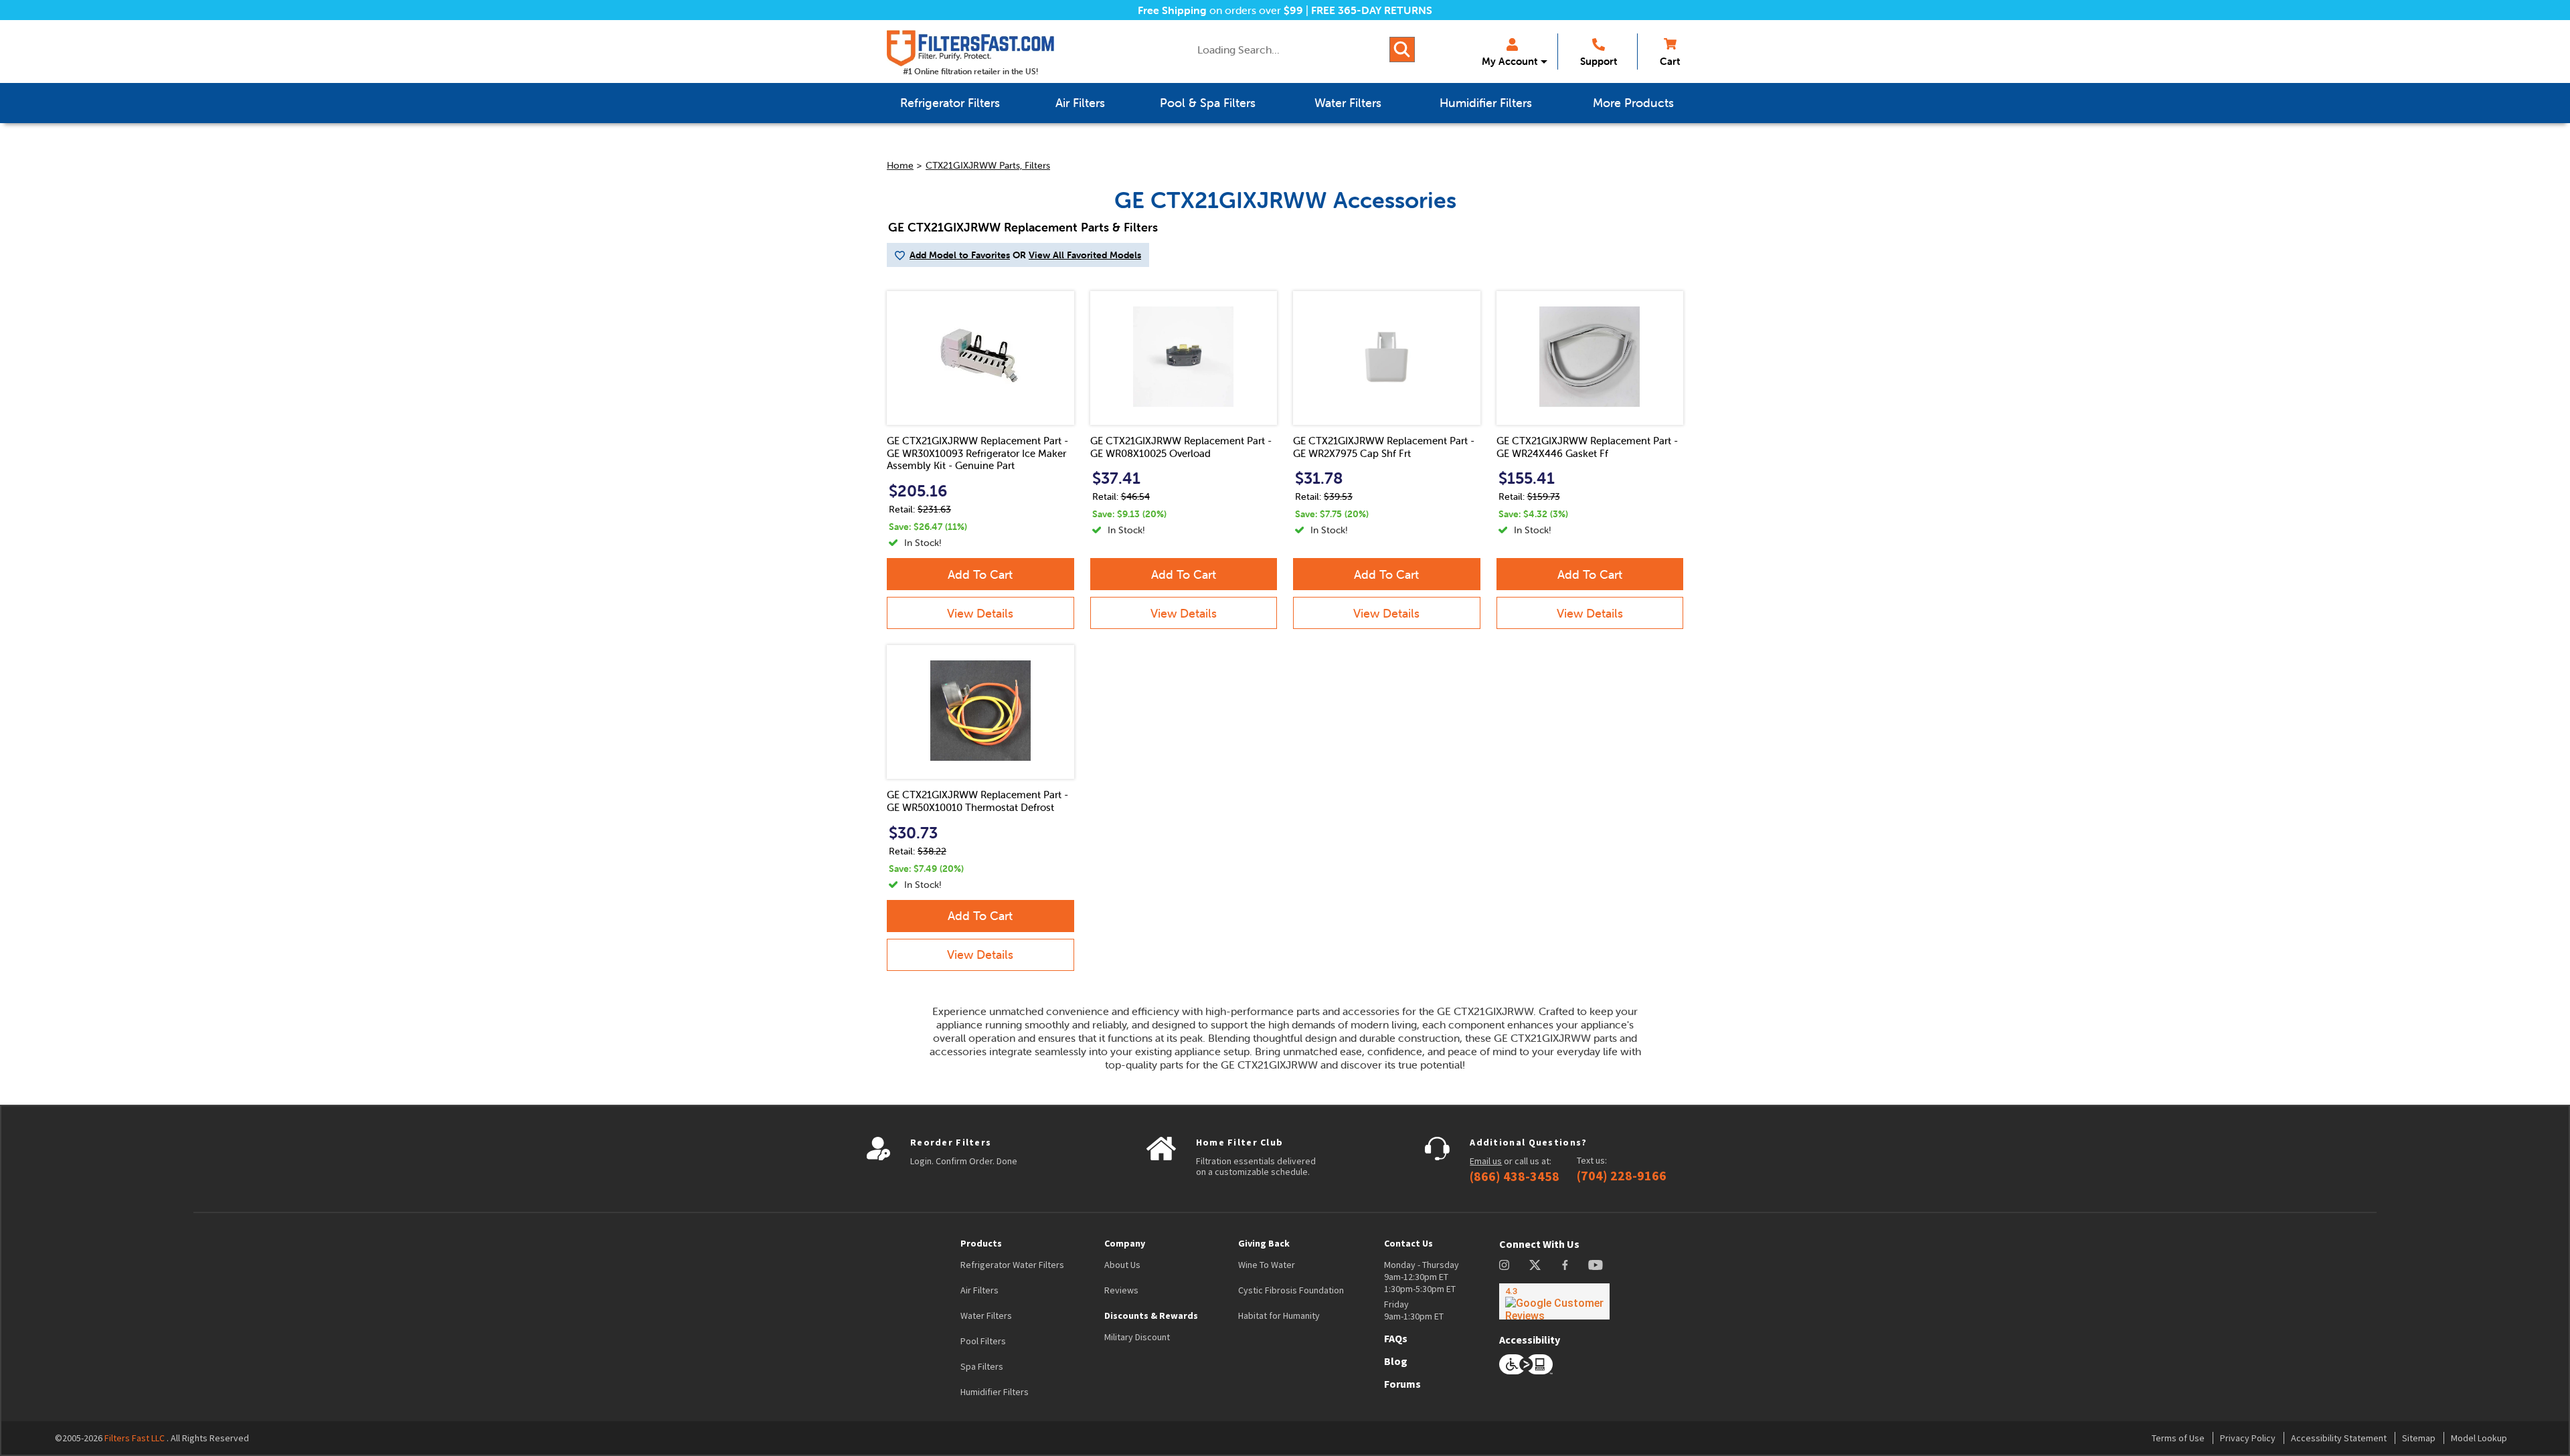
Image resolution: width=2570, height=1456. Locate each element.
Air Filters (979, 1290)
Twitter (1536, 1265)
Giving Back (1264, 1243)
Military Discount (1137, 1337)
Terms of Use (2178, 1438)
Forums (1402, 1384)
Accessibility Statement (2339, 1438)
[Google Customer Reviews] (1554, 1301)
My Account (1510, 61)
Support (1599, 61)
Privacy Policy (2248, 1438)
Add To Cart (980, 574)
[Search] (1402, 50)
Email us (1486, 1161)
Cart (1670, 61)
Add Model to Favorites (960, 255)
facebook (1565, 1265)
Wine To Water (1267, 1265)
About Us (1122, 1265)
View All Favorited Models (1085, 255)
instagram (1504, 1265)
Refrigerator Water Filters (1012, 1265)
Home (900, 165)
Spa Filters (982, 1366)
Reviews (1121, 1290)
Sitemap (2419, 1438)
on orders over (1220, 10)
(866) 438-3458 (1515, 1176)
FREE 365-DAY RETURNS (1372, 10)
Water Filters (986, 1315)
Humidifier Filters (995, 1392)
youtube (1596, 1265)
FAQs (1396, 1338)
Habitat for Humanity (1279, 1315)
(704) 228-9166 (1622, 1176)
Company (1125, 1243)
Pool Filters (983, 1341)
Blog (1396, 1361)
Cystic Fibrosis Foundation (1291, 1290)
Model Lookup (2479, 1438)
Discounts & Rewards (1151, 1315)
